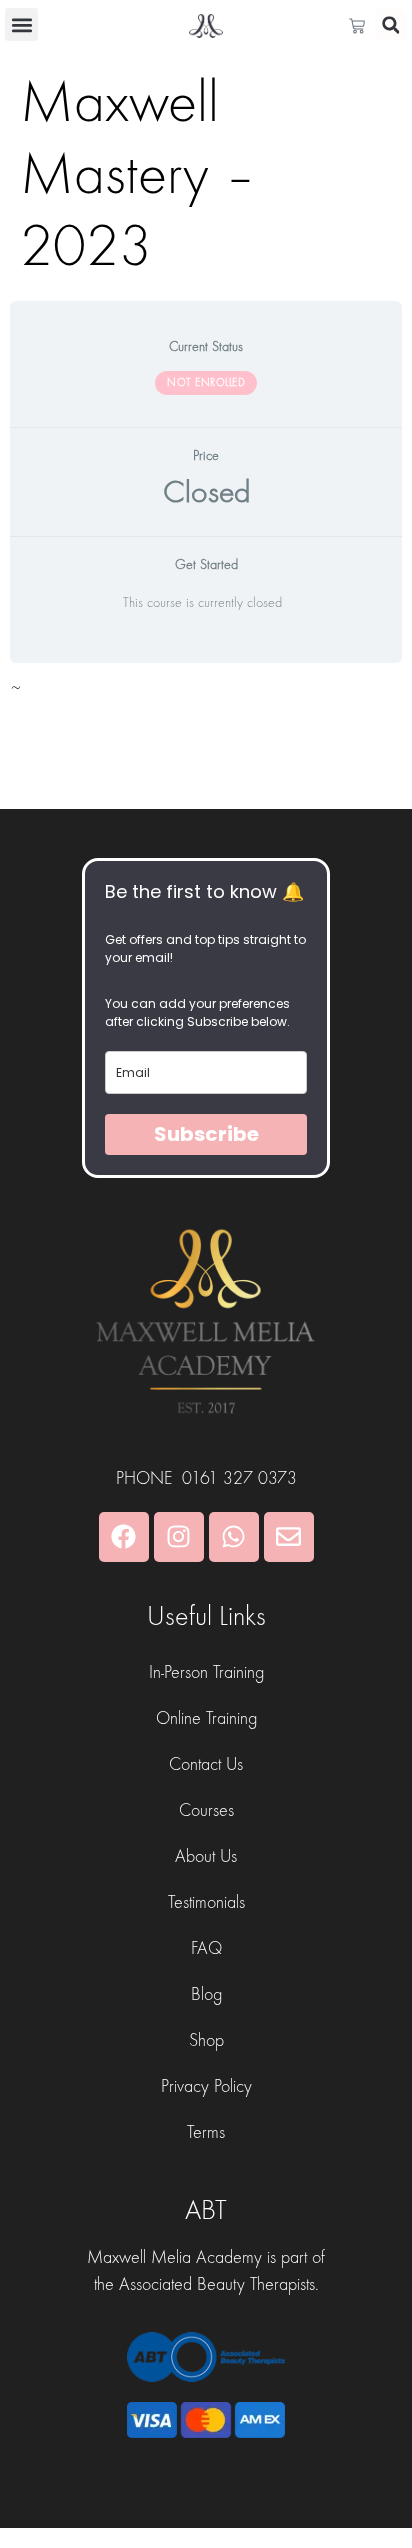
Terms (206, 2132)
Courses (206, 1810)
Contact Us (206, 1764)
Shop (206, 2040)
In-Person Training (206, 1672)
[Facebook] (124, 1537)
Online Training (206, 1718)
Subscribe (206, 1134)
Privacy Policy (206, 2086)
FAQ (206, 1948)
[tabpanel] (206, 694)
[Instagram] (179, 1537)
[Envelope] (289, 1537)
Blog (206, 1994)
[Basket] (362, 26)
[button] (21, 24)
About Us (206, 1856)
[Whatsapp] (234, 1537)
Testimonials (206, 1902)
